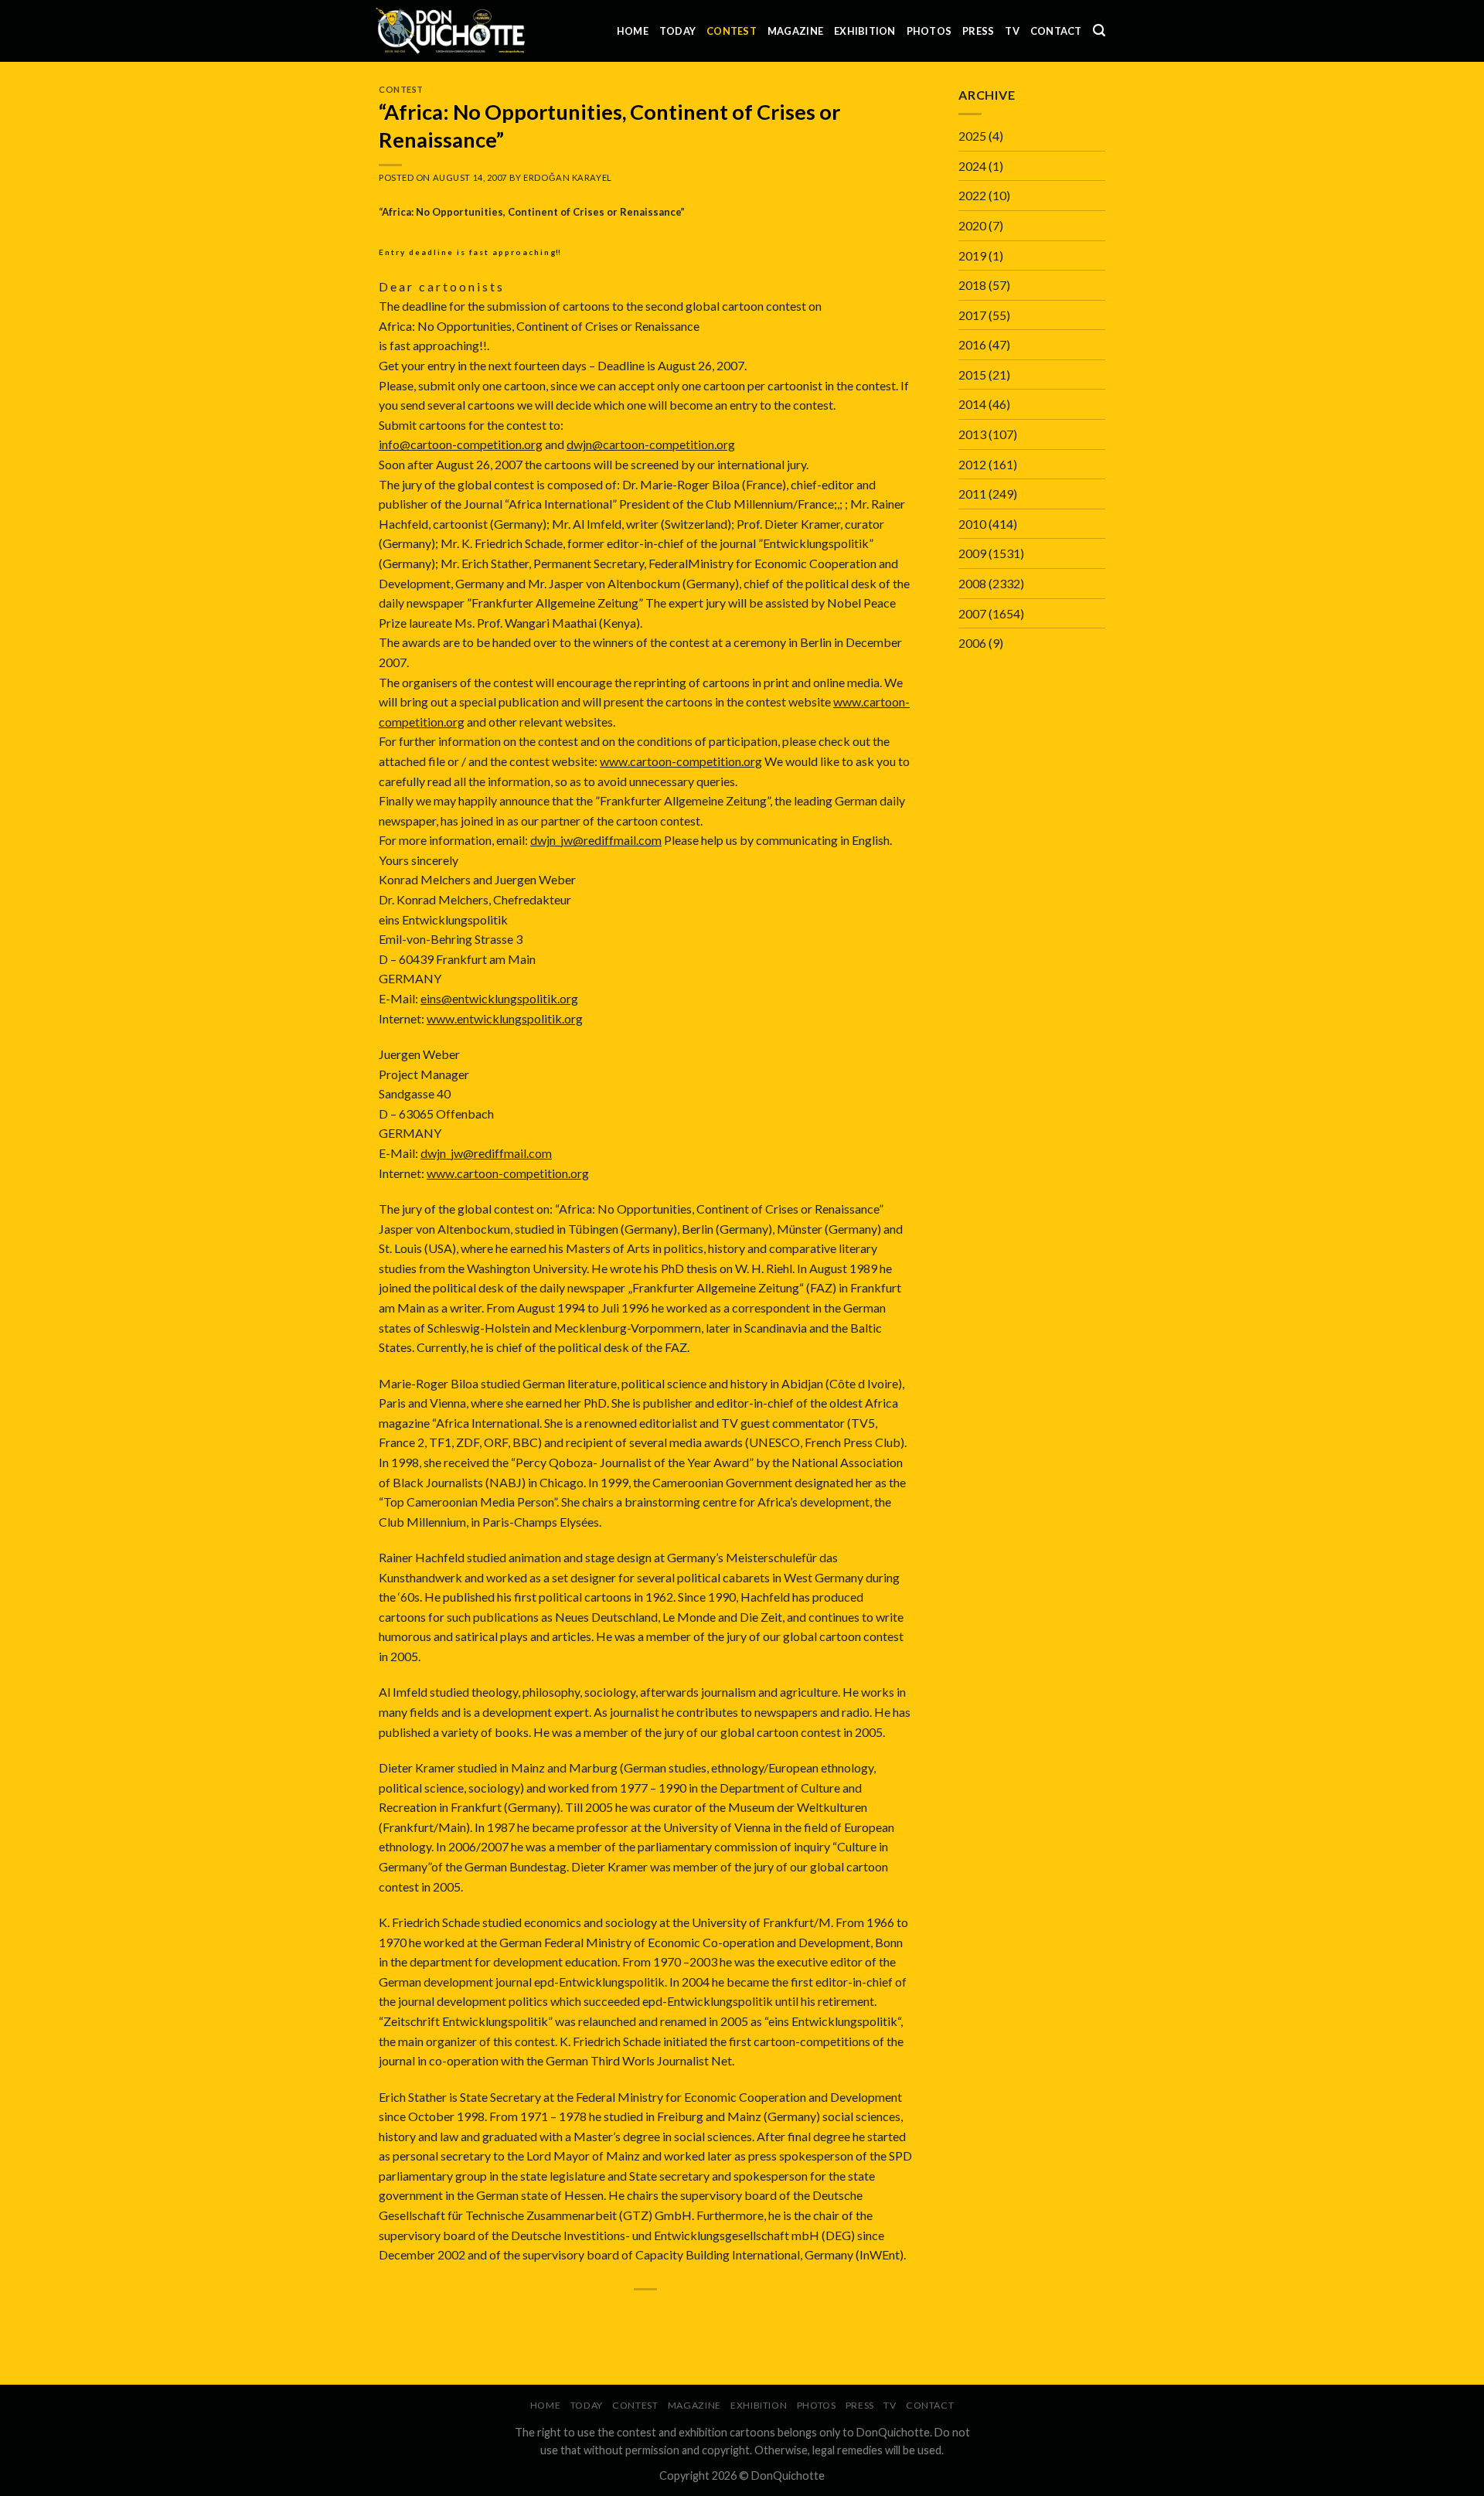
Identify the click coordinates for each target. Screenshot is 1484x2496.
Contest (732, 31)
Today (677, 31)
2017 (972, 315)
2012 (972, 464)
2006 (972, 643)
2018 (972, 285)
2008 (972, 583)
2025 (972, 136)
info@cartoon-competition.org (461, 444)
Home (633, 31)
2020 (972, 225)
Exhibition (865, 31)
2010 (972, 524)
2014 (972, 404)
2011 (972, 494)
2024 (972, 166)
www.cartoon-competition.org (681, 761)
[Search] (1099, 31)
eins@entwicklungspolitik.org (499, 998)
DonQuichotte (788, 2476)
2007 (972, 613)
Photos (929, 31)
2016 (972, 344)
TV (1012, 31)
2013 (972, 434)
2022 (972, 195)
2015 (972, 375)
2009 (972, 553)
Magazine (795, 31)
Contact (1056, 31)
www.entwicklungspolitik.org (505, 1018)
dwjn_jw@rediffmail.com (596, 840)
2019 (972, 255)
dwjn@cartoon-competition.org (651, 444)
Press (978, 31)
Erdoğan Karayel (567, 177)
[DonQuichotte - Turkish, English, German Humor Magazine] (451, 31)
